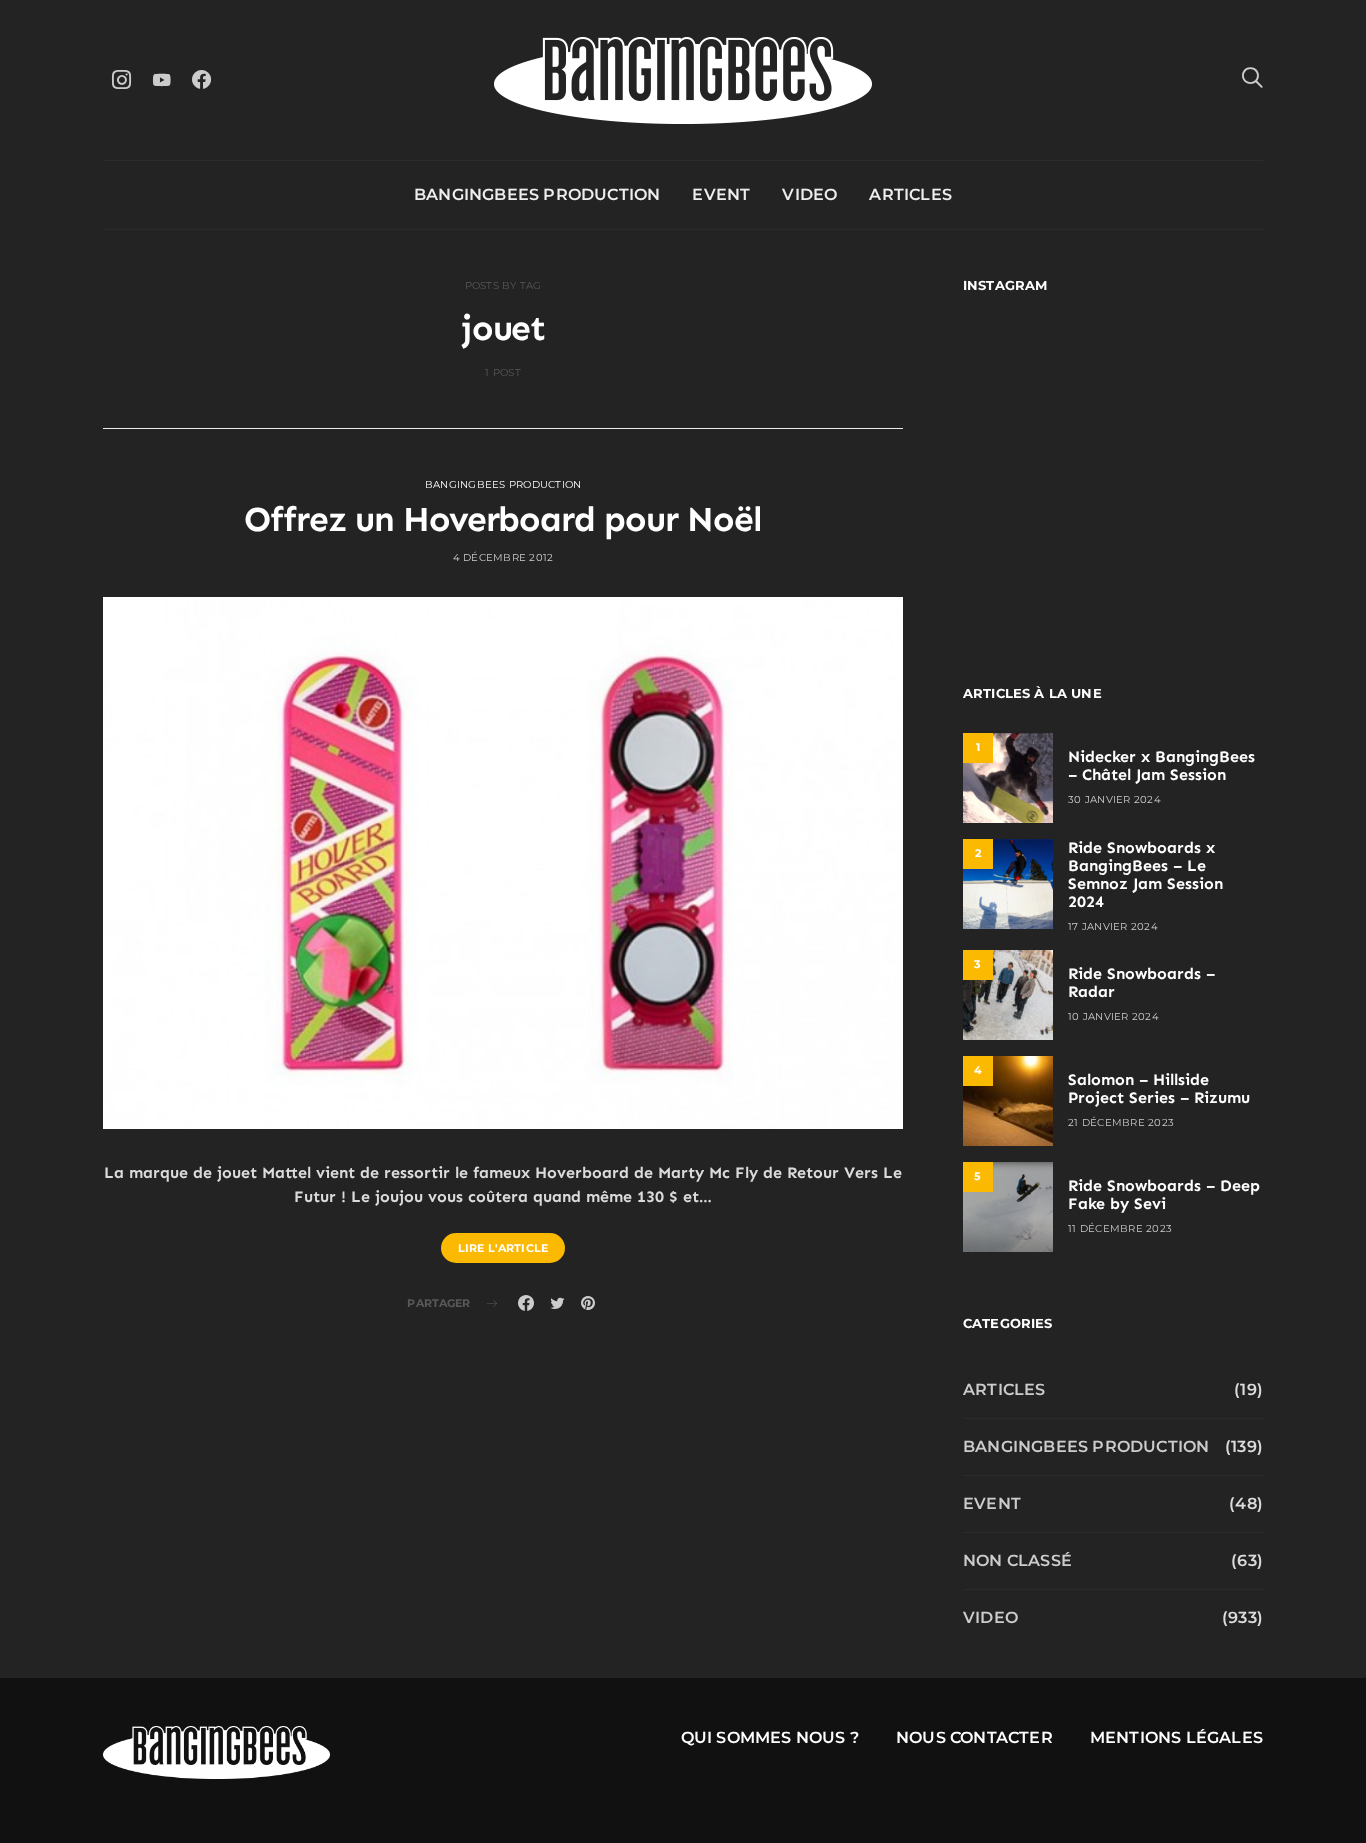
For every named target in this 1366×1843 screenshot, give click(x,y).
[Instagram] (121, 79)
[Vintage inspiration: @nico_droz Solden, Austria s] (1035, 468)
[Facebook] (201, 79)
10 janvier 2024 (1113, 1016)
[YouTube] (161, 79)
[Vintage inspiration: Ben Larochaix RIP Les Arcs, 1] (1190, 559)
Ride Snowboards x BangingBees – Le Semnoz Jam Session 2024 (1145, 874)
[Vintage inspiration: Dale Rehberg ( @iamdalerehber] (1190, 468)
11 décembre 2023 (1120, 1228)
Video (809, 194)
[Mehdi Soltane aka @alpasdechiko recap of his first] (1190, 377)
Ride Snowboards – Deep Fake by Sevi (1164, 1194)
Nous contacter (974, 1737)
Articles (910, 194)
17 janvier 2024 (1113, 926)
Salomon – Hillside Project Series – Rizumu (1159, 1088)
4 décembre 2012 (503, 557)
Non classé (1017, 1560)
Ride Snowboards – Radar (1141, 982)
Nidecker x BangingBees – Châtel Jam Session (1161, 765)
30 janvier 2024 (1114, 799)
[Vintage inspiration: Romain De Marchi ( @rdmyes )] (1035, 377)
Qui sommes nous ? (770, 1737)
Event (721, 194)
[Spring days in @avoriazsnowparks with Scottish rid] (1035, 559)
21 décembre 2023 (1121, 1122)
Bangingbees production (537, 194)
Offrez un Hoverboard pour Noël (502, 519)
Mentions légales (1176, 1737)
